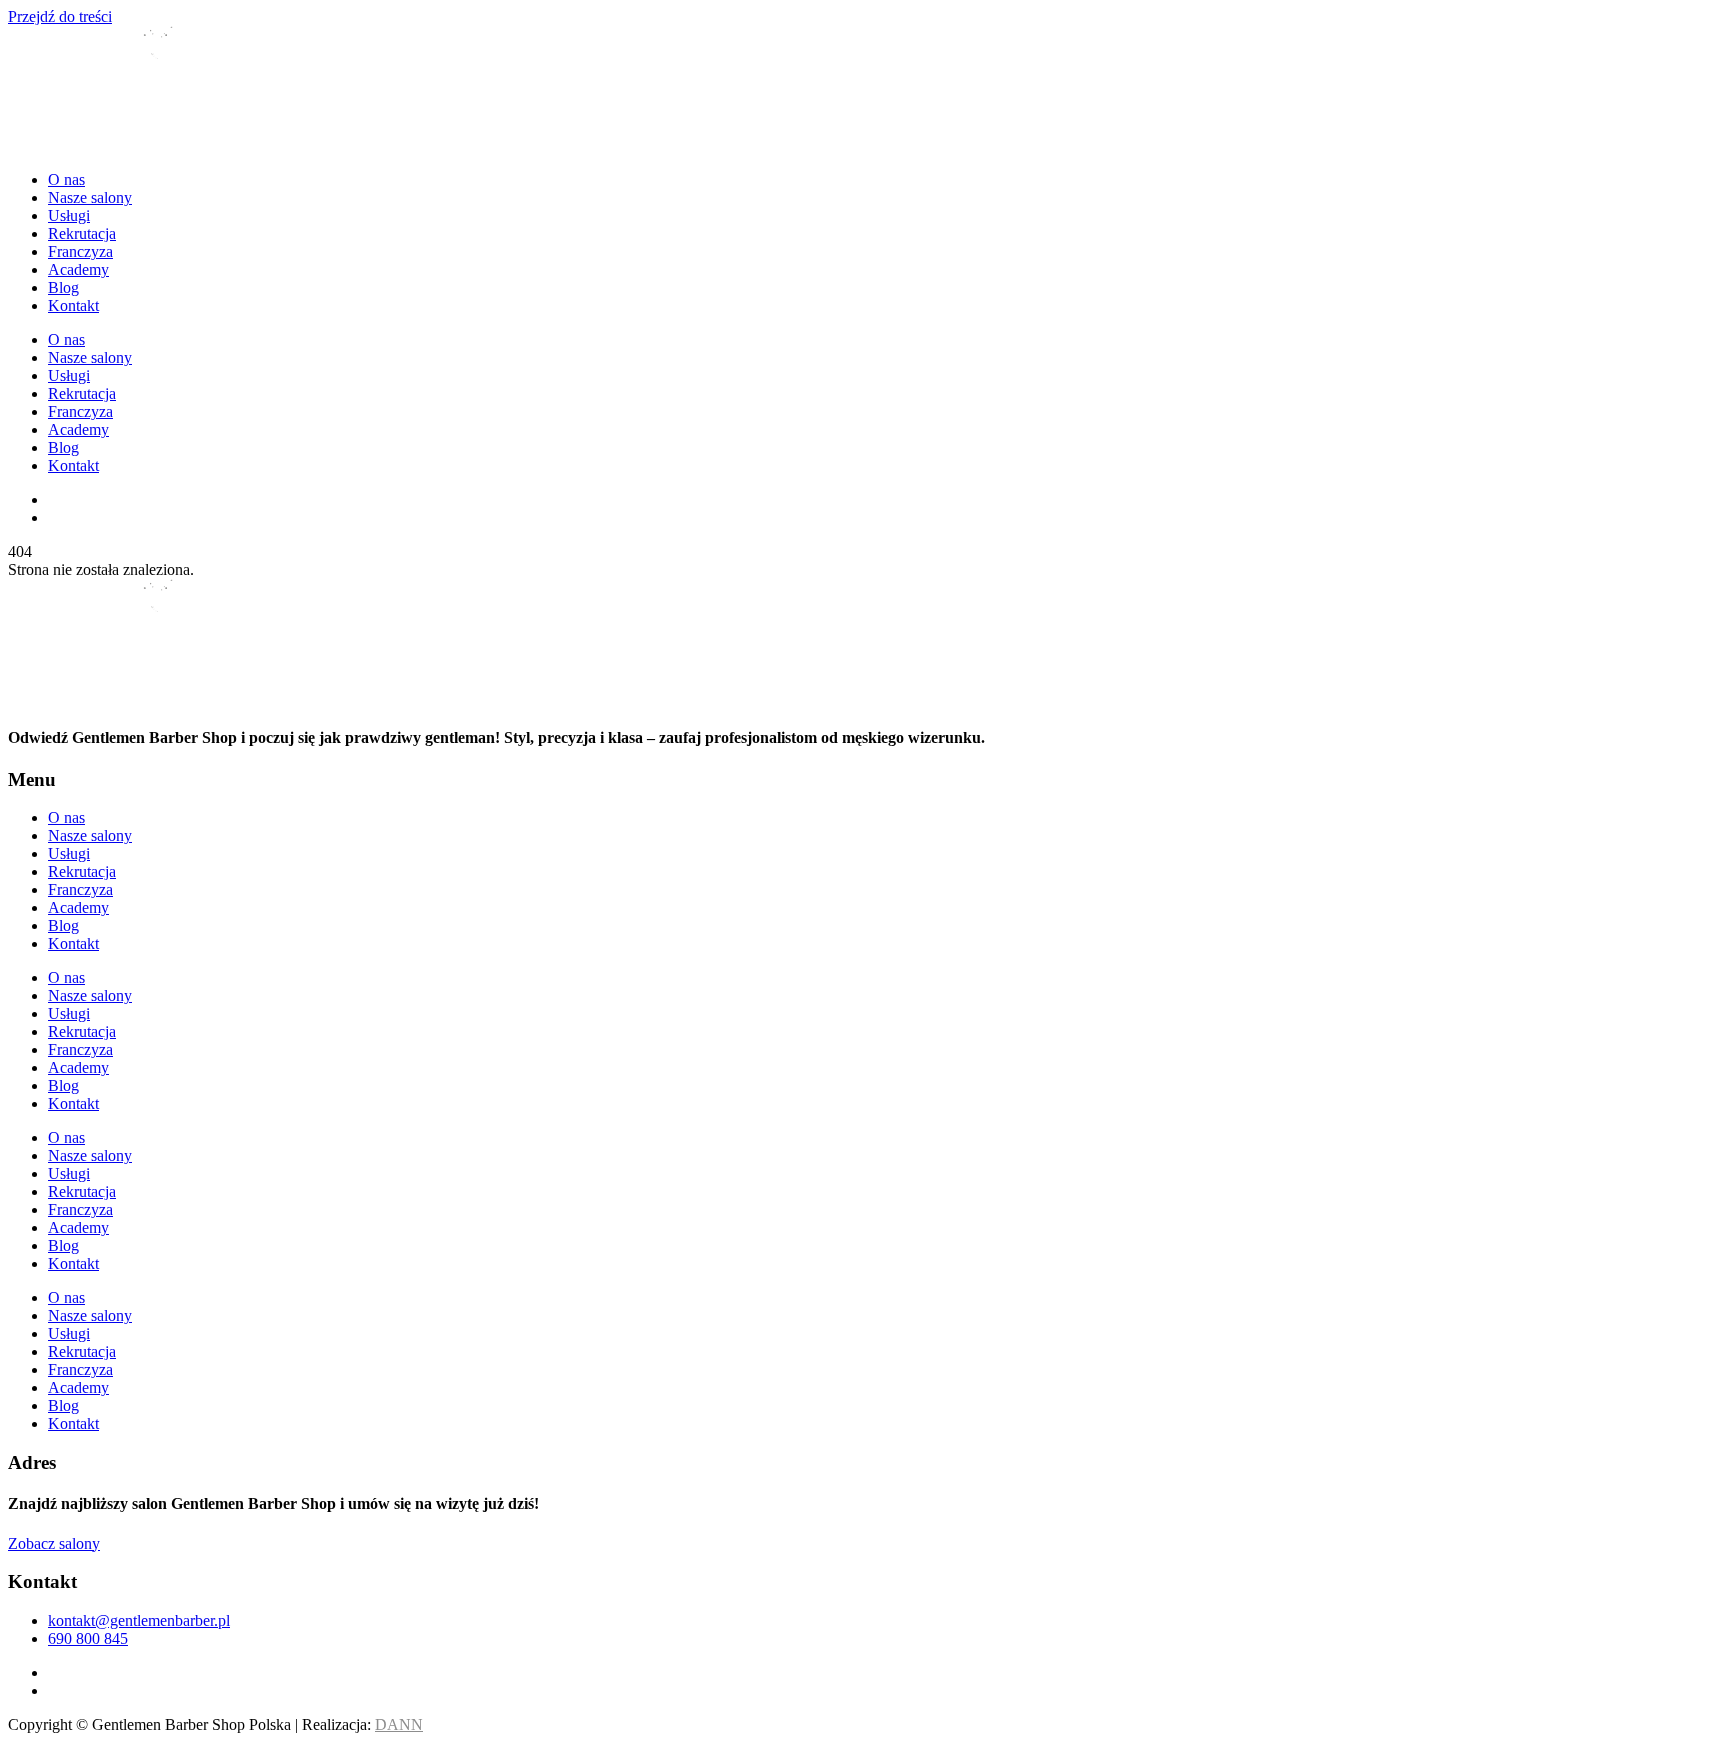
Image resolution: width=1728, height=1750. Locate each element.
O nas (66, 179)
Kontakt (73, 305)
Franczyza (80, 251)
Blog (63, 287)
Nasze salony (90, 197)
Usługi (69, 215)
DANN (399, 1724)
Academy (78, 269)
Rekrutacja (82, 233)
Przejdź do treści (60, 16)
